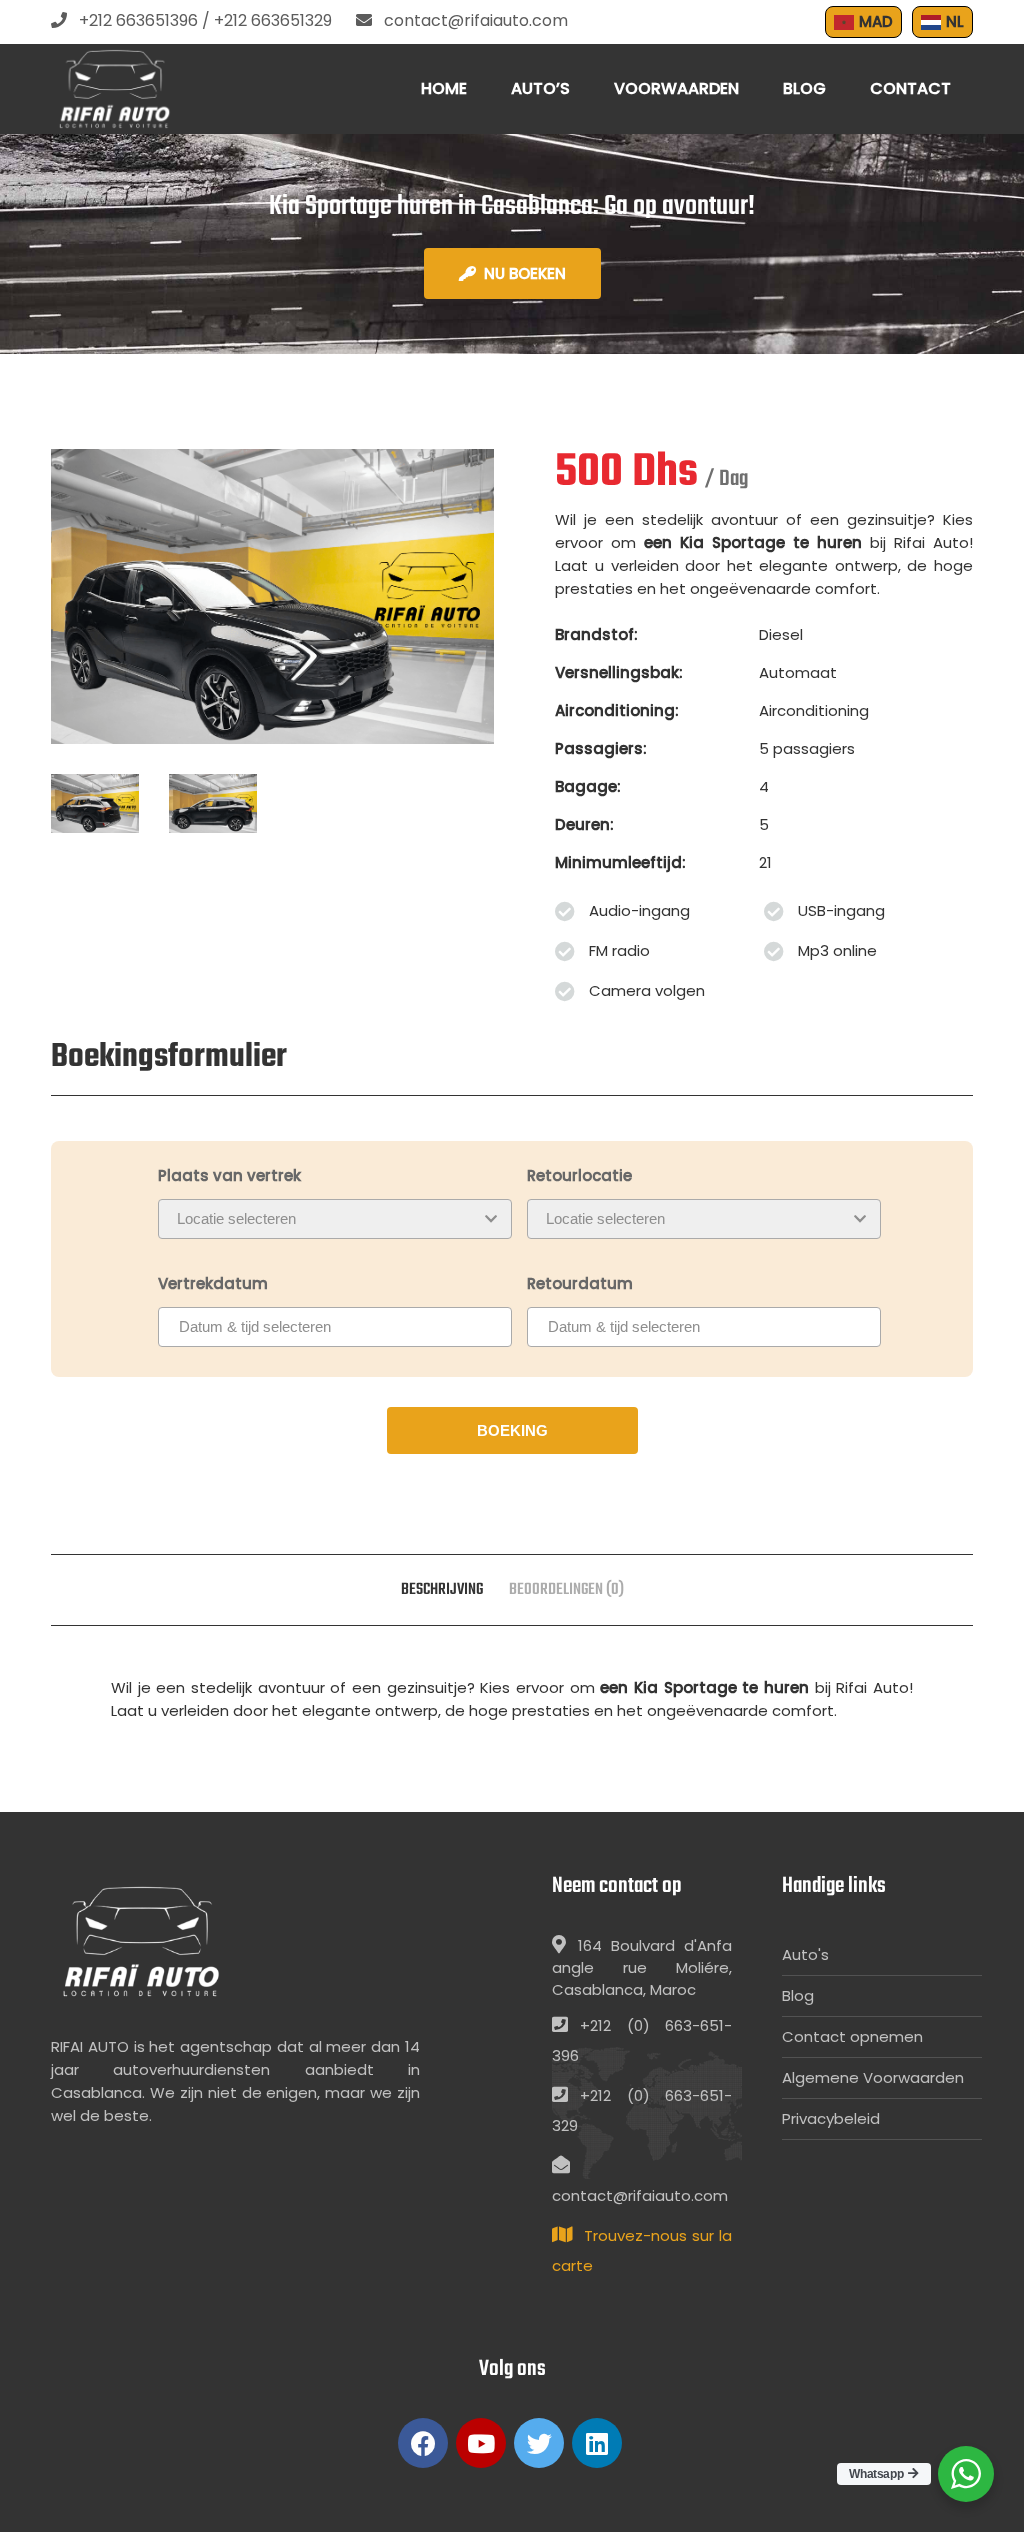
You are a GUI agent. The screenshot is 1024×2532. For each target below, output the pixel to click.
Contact (910, 88)
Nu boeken (525, 273)
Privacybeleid (831, 2118)
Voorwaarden (676, 88)
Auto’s (540, 88)
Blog (804, 88)
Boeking (512, 1430)
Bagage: (588, 786)
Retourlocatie (579, 1175)
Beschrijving (442, 1590)
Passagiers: (601, 748)
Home (444, 88)
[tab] (442, 1590)
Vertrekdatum (213, 1283)
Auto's (805, 1954)
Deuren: (584, 824)
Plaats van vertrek (229, 1175)
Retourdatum (580, 1283)
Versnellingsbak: (619, 672)
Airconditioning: (617, 710)
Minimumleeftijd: (620, 862)
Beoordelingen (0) (566, 1590)
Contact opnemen (852, 2036)
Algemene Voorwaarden (873, 2077)
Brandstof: (596, 634)
